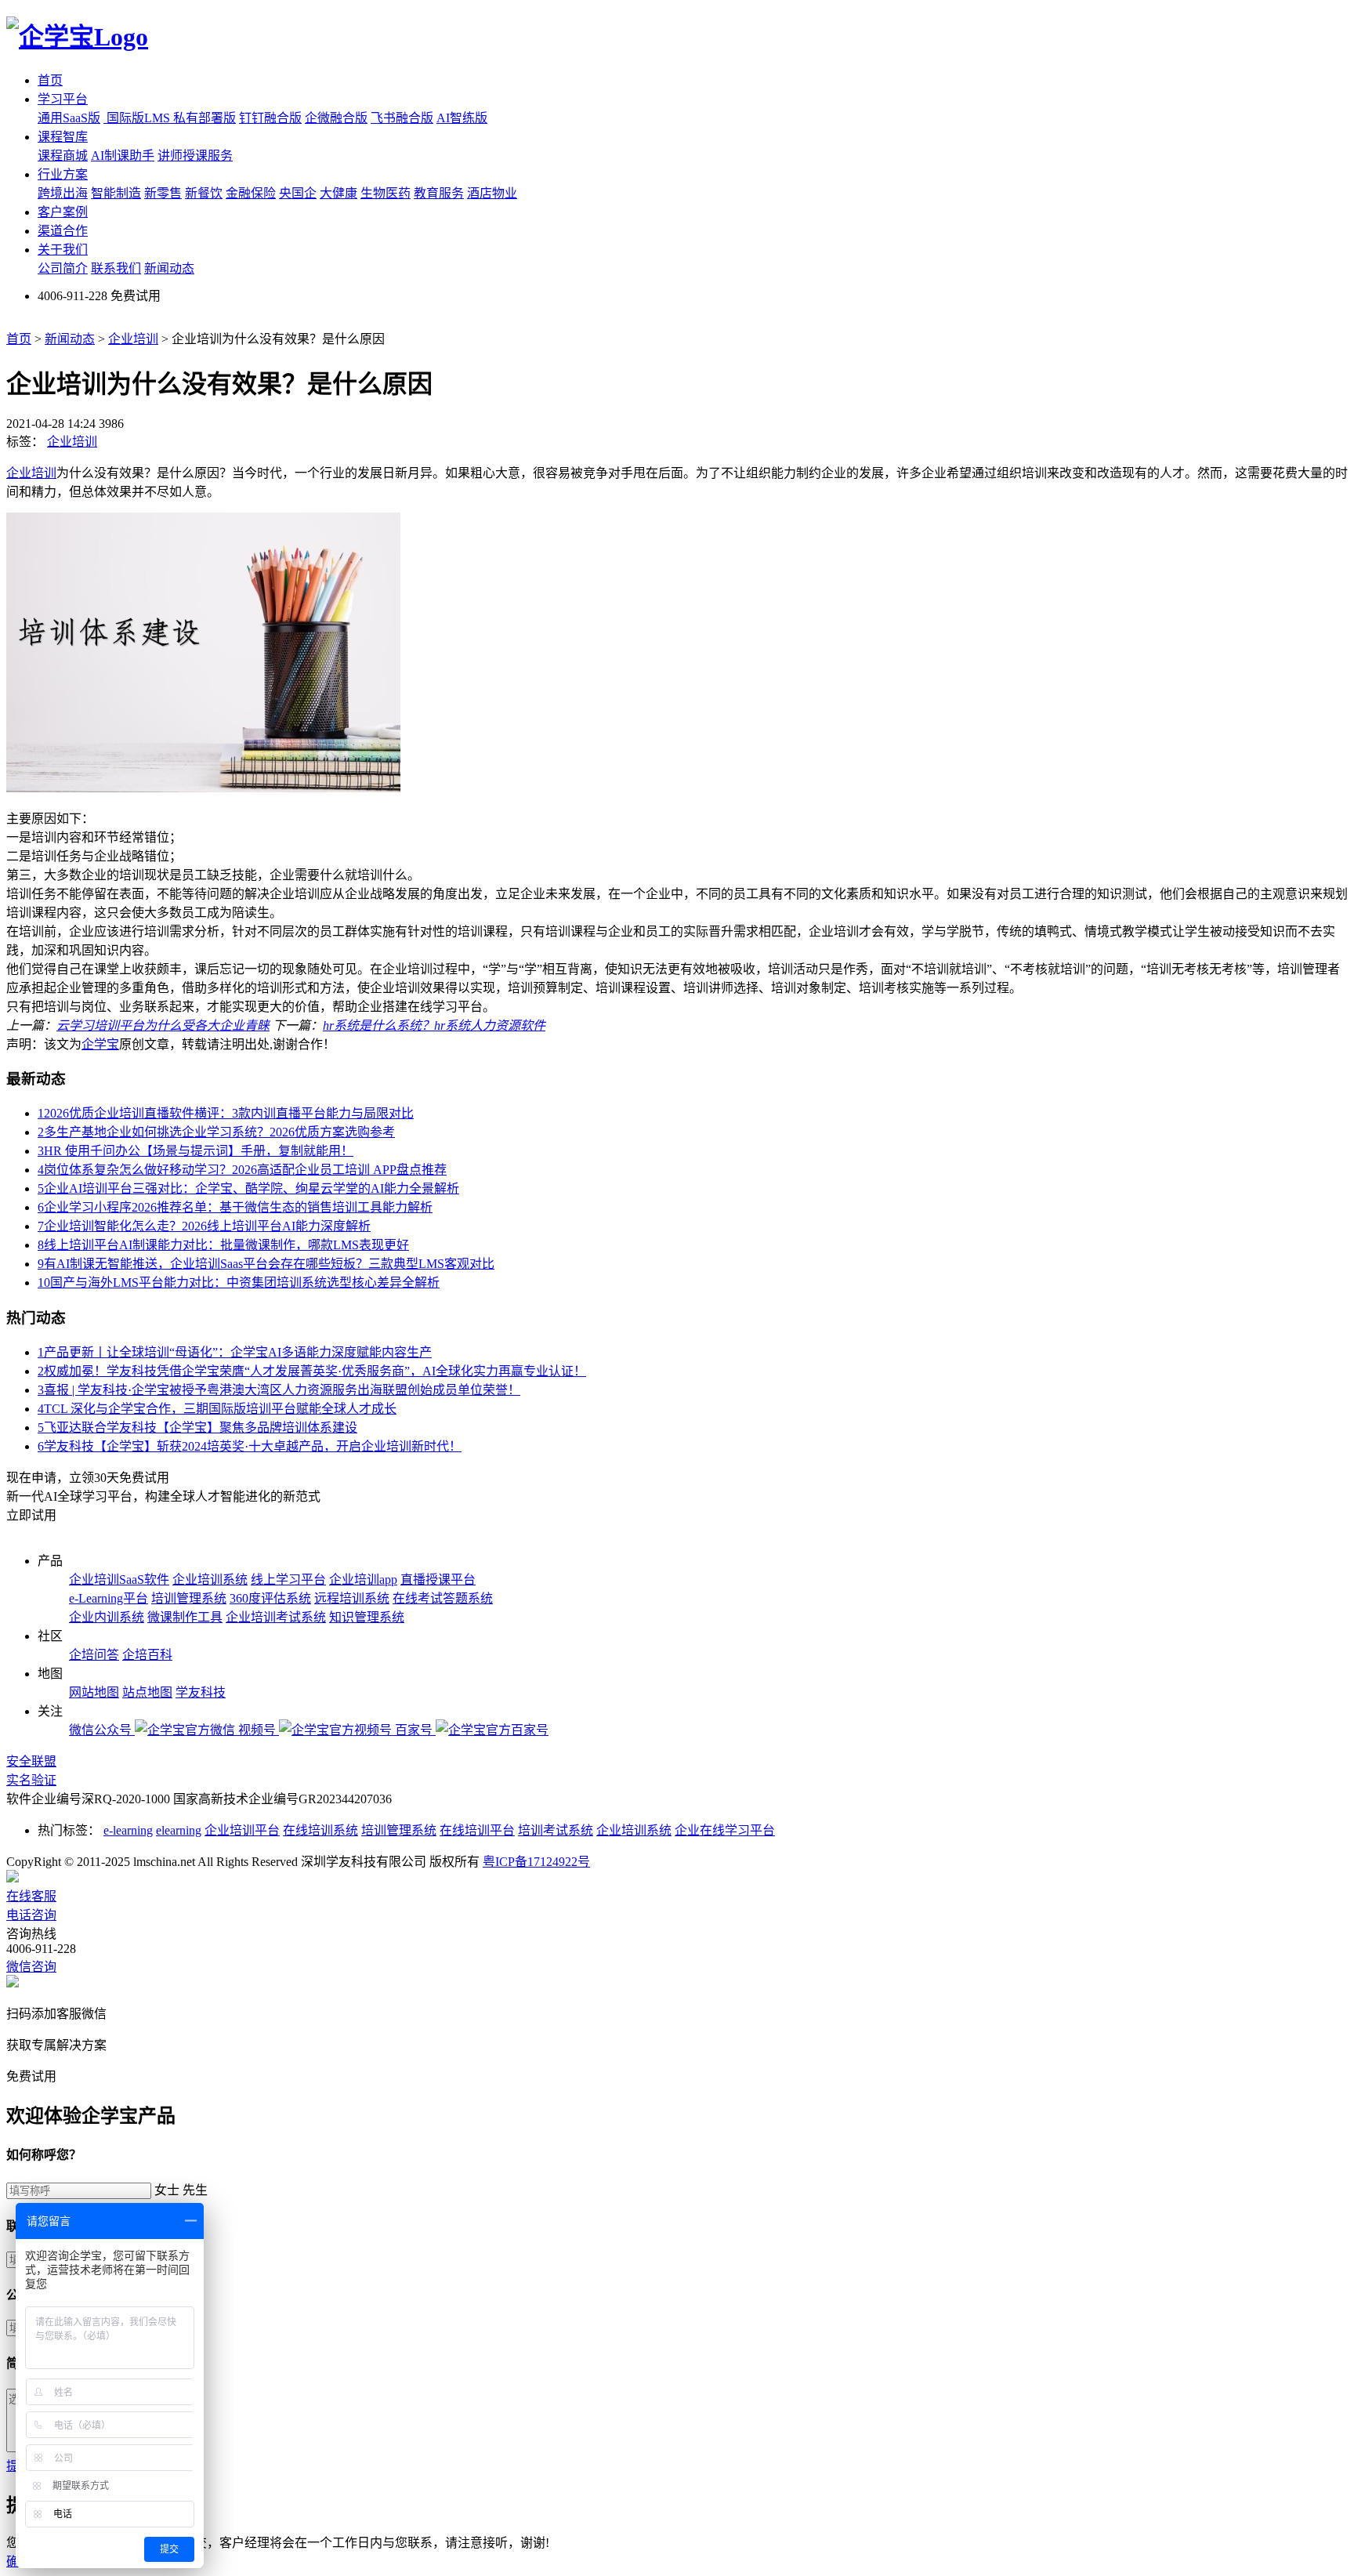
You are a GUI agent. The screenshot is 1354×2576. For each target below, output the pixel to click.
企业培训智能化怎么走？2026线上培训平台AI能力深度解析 (204, 1226)
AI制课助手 (123, 156)
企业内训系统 (107, 1617)
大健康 (338, 193)
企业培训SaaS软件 (119, 1580)
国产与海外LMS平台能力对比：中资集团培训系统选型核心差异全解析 (239, 1283)
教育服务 (439, 193)
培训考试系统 (556, 1830)
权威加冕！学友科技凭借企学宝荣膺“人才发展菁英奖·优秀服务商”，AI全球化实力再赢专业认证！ (312, 1371)
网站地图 (94, 1692)
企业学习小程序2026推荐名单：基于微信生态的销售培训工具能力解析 (235, 1207)
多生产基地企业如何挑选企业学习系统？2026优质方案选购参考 (216, 1132)
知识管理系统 (367, 1617)
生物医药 (386, 193)
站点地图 (147, 1692)
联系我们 (116, 268)
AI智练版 (462, 118)
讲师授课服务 (195, 156)
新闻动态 (169, 268)
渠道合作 (63, 231)
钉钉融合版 (270, 118)
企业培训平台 (242, 1830)
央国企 (298, 193)
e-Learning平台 (109, 1598)
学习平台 (63, 99)
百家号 (415, 1730)
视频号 (259, 1730)
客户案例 (63, 212)
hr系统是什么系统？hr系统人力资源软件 (434, 1025)
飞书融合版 (402, 118)
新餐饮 (204, 193)
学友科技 (201, 1692)
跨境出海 (63, 193)
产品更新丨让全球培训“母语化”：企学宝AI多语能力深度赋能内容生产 (235, 1352)
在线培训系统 (320, 1830)
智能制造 (116, 193)
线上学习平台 (288, 1580)
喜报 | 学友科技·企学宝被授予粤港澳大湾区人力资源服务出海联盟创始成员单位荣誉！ (279, 1390)
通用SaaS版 (69, 118)
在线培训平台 (477, 1830)
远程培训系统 (352, 1598)
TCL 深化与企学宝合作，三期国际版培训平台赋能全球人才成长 (217, 1409)
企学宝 (100, 1044)
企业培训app (363, 1580)
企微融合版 (336, 118)
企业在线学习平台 (725, 1830)
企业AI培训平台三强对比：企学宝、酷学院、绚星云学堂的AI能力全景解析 (248, 1188)
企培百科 (147, 1655)
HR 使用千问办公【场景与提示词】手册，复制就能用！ (195, 1151)
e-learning (128, 1830)
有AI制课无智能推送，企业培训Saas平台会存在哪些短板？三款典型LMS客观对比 (266, 1264)
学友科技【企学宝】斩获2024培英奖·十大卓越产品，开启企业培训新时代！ (250, 1446)
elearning (179, 1830)
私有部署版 (205, 118)
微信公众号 (102, 1730)
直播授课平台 (438, 1580)
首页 (50, 80)
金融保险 (251, 193)
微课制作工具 (185, 1617)
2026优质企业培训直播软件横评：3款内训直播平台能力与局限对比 (226, 1113)
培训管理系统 (189, 1598)
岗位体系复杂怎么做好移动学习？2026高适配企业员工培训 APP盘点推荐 (242, 1170)
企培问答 (94, 1655)
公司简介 (63, 268)
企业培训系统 (210, 1580)
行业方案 (63, 174)
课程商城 (63, 156)
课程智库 (63, 137)
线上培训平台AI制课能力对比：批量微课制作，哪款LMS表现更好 (223, 1245)
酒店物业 (492, 193)
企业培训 (133, 339)
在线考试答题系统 (443, 1598)
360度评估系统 (270, 1598)
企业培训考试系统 (276, 1617)
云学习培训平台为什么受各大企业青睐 (163, 1025)
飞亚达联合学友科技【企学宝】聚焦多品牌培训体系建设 (197, 1427)
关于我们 (63, 250)
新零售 (163, 193)
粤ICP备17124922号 (536, 1862)
